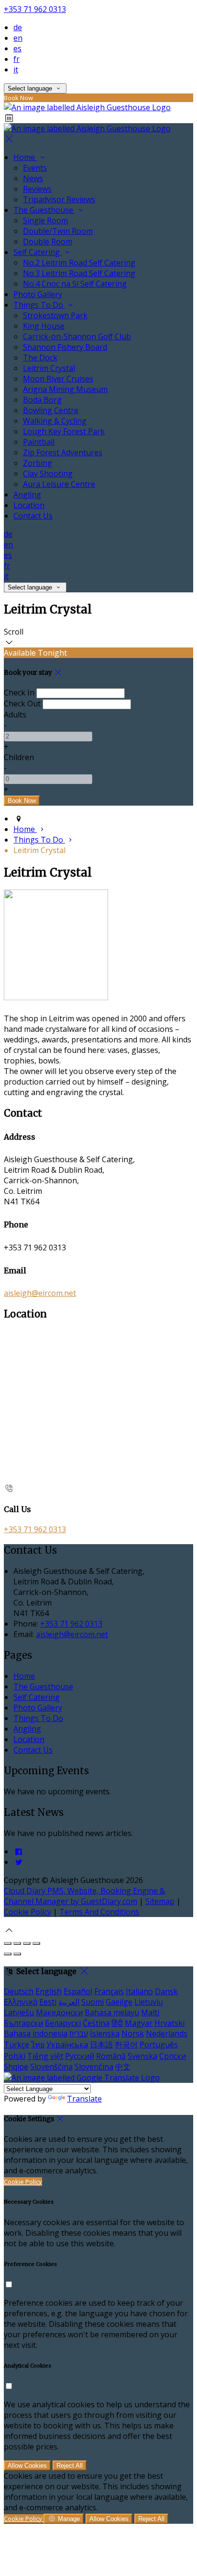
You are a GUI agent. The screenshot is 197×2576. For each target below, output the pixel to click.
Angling (27, 495)
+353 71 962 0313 (35, 9)
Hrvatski (170, 2023)
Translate (84, 2099)
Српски (173, 2056)
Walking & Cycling (55, 421)
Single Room (45, 220)
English (49, 1991)
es (17, 48)
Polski (15, 2056)
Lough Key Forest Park (64, 431)
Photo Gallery (38, 294)
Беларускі (63, 2023)
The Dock (40, 358)
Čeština (96, 2023)
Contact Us (33, 516)
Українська (67, 2045)
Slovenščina (51, 2067)
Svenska (142, 2056)
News (33, 178)
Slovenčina (94, 2067)
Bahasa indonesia (36, 2033)
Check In (19, 693)
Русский (80, 2056)
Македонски (59, 2012)
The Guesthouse (44, 210)
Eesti (48, 2002)
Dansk (166, 1991)
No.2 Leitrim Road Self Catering (79, 263)
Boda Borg (42, 400)
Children (19, 757)
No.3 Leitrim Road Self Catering (79, 273)
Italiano (139, 1991)
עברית (79, 2033)
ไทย (38, 2045)
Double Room (48, 242)
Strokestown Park (55, 315)
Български (23, 2023)
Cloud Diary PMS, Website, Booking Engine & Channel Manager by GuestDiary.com (84, 1896)
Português (159, 2045)
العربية (69, 2002)
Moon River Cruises (58, 379)
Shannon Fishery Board (65, 347)
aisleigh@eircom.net (40, 1293)
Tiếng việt (45, 2056)
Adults (15, 715)
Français (109, 1991)
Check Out (22, 704)
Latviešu (19, 2012)
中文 (123, 2067)
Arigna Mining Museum (65, 389)
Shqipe (16, 2067)
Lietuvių (149, 2002)
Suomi (93, 2002)
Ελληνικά (21, 2002)
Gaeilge (119, 2002)
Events (35, 168)
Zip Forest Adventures (63, 452)
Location (29, 505)
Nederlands (167, 2033)
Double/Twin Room (58, 231)
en (18, 38)
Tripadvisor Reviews (59, 199)
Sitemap (160, 1901)
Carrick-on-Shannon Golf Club (77, 336)
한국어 (126, 2045)
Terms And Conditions (99, 1912)
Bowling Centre (51, 410)
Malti (150, 2012)
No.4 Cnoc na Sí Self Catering (75, 284)
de (18, 27)
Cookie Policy (27, 1912)
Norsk (133, 2033)
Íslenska (105, 2033)
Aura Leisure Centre (59, 484)
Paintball (39, 442)
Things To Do (39, 305)
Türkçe (16, 2045)
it (16, 69)
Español (78, 1991)
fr (16, 59)
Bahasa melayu (112, 2012)
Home (25, 157)
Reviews (37, 189)
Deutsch (19, 1991)
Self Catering (38, 252)
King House (44, 326)
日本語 (101, 2045)
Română (111, 2056)
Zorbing (38, 463)
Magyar (139, 2023)
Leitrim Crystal (49, 368)
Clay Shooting (48, 474)
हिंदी (117, 2023)
